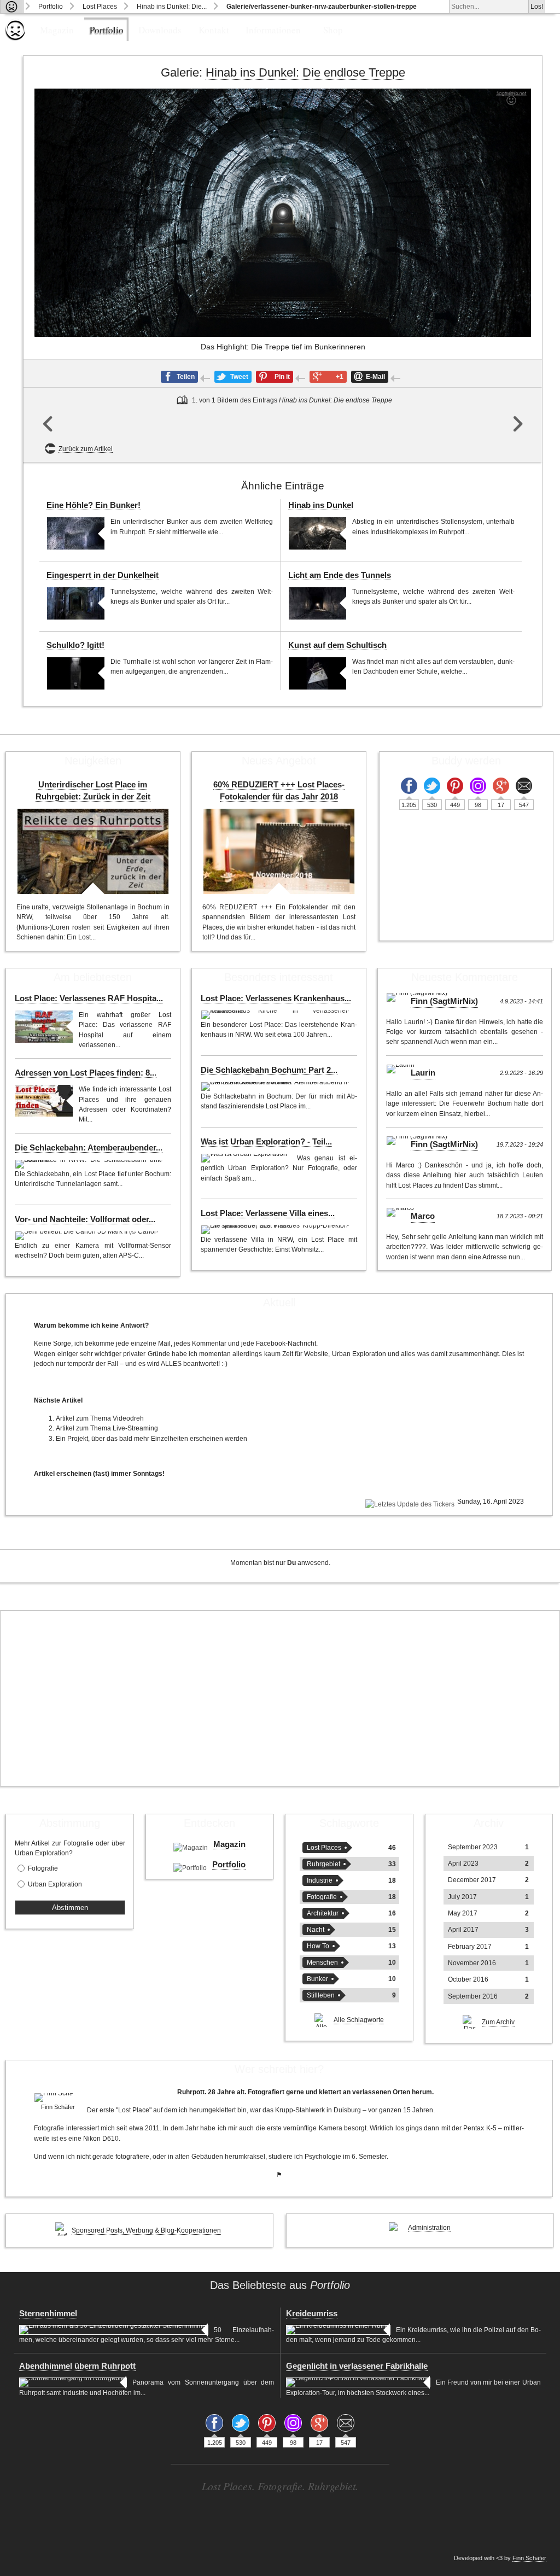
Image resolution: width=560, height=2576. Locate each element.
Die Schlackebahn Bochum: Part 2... (269, 1070)
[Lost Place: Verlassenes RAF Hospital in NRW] (44, 1027)
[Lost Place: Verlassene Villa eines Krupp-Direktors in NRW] (276, 1230)
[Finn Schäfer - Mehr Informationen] (58, 2098)
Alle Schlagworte (359, 2020)
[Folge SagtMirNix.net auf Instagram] (478, 786)
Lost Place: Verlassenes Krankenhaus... (276, 998)
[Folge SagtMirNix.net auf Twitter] (432, 786)
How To (318, 1946)
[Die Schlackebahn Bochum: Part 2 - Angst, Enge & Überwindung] (276, 1087)
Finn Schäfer (529, 2558)
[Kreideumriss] (338, 2330)
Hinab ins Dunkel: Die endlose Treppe (305, 72)
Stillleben (321, 1995)
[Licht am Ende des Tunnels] (317, 603)
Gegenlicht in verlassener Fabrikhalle (357, 2366)
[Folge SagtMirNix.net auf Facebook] (409, 786)
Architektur (323, 1913)
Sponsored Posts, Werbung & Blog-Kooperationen (146, 2230)
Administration (429, 2228)
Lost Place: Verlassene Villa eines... (268, 1213)
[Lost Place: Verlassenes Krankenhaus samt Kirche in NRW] (276, 1015)
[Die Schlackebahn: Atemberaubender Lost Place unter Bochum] (91, 1164)
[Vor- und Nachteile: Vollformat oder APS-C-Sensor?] (88, 1236)
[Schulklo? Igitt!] (76, 673)
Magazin (57, 30)
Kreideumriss (312, 2314)
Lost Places (100, 7)
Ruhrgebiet (323, 1864)
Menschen (322, 1962)
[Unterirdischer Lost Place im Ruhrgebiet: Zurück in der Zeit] (93, 851)
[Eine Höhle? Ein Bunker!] (76, 533)
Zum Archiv (498, 2022)
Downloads (160, 30)
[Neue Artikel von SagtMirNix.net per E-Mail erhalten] (524, 786)
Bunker (317, 1979)
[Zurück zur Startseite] (12, 7)
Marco (423, 1216)
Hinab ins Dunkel (321, 505)
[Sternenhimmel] (114, 2330)
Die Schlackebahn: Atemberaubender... (89, 1148)
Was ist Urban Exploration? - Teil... (266, 1142)
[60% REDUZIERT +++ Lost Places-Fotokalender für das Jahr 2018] (279, 851)
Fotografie (43, 1868)
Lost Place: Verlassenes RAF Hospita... (89, 998)
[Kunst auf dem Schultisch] (317, 673)
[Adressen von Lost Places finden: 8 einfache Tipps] (44, 1101)
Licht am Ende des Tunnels (340, 575)
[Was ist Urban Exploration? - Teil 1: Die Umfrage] (246, 1158)
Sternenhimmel (48, 2314)
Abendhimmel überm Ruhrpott (77, 2366)
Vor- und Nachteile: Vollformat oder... (85, 1219)
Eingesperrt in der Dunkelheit (103, 575)
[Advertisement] (280, 1698)
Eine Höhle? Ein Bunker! (94, 505)
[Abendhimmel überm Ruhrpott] (73, 2382)
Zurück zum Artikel (86, 449)
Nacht (316, 1930)
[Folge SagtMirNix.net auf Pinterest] (455, 786)
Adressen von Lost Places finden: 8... (86, 1073)
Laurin (423, 1073)
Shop (333, 30)
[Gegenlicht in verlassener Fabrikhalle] (358, 2382)
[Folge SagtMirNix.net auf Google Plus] (501, 786)
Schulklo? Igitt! (75, 645)
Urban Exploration (55, 1884)
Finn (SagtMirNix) (444, 1001)
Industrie (320, 1880)
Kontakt (214, 30)
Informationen (273, 30)
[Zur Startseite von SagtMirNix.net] (15, 38)
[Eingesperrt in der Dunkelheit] (76, 603)
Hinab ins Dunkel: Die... (172, 7)
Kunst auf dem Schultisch (337, 645)
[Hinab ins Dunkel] (317, 533)
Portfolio (51, 7)
